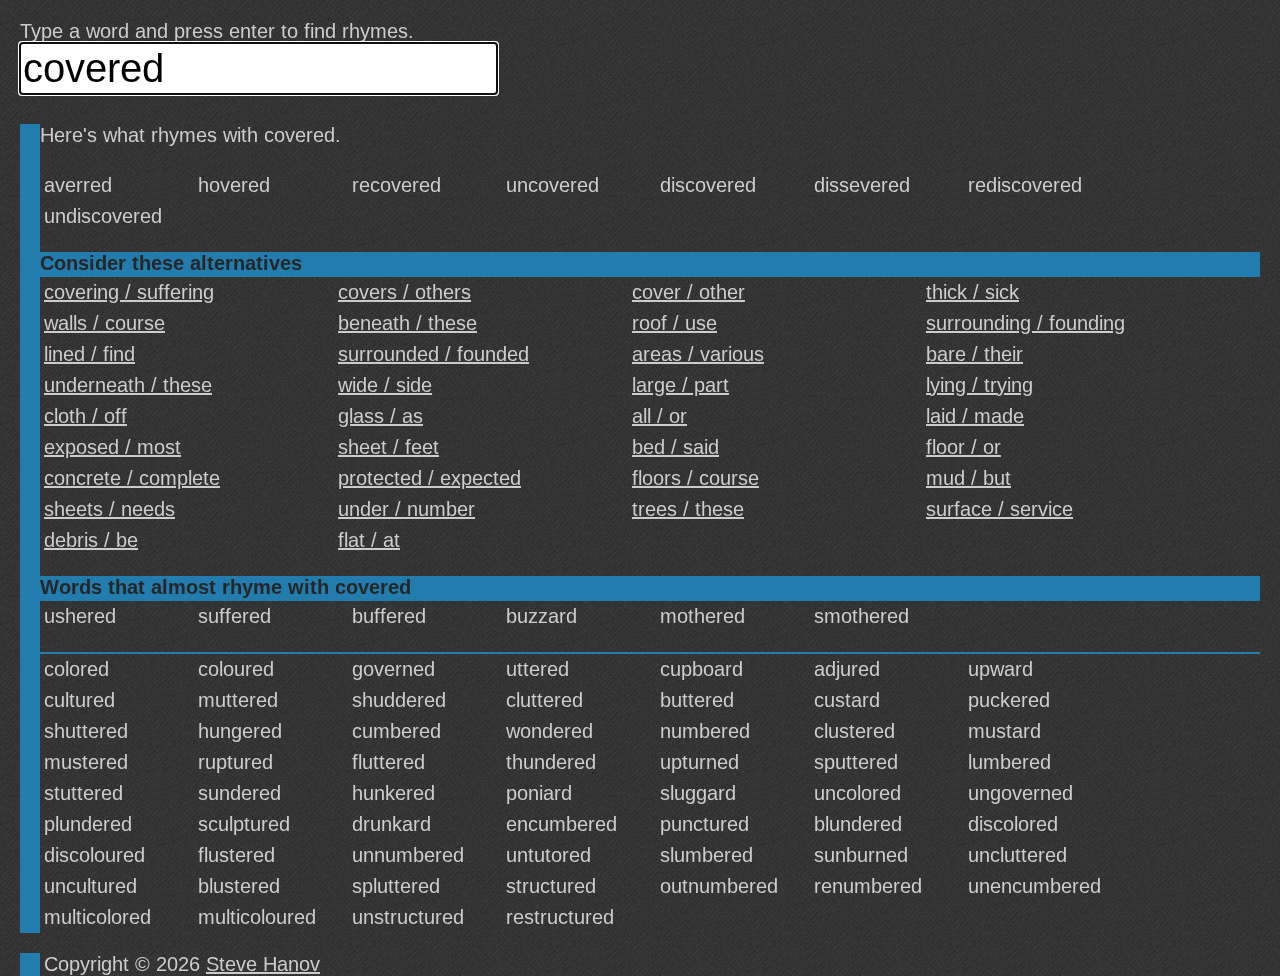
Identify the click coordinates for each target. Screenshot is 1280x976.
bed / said (675, 447)
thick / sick (972, 292)
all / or (659, 416)
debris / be (91, 540)
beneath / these (407, 323)
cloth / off (85, 416)
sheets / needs (109, 509)
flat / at (369, 540)
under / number (406, 509)
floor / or (963, 447)
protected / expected (429, 478)
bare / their (974, 354)
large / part (680, 385)
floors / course (695, 478)
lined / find (89, 354)
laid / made (975, 416)
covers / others (404, 292)
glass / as (380, 416)
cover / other (688, 292)
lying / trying (979, 385)
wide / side (385, 385)
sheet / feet (388, 447)
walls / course (104, 323)
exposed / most (112, 447)
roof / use (674, 323)
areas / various (698, 354)
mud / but (968, 478)
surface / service (999, 509)
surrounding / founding (1025, 323)
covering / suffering (129, 292)
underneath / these (128, 385)
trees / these (688, 509)
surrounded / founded (433, 354)
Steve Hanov (263, 964)
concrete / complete (132, 478)
